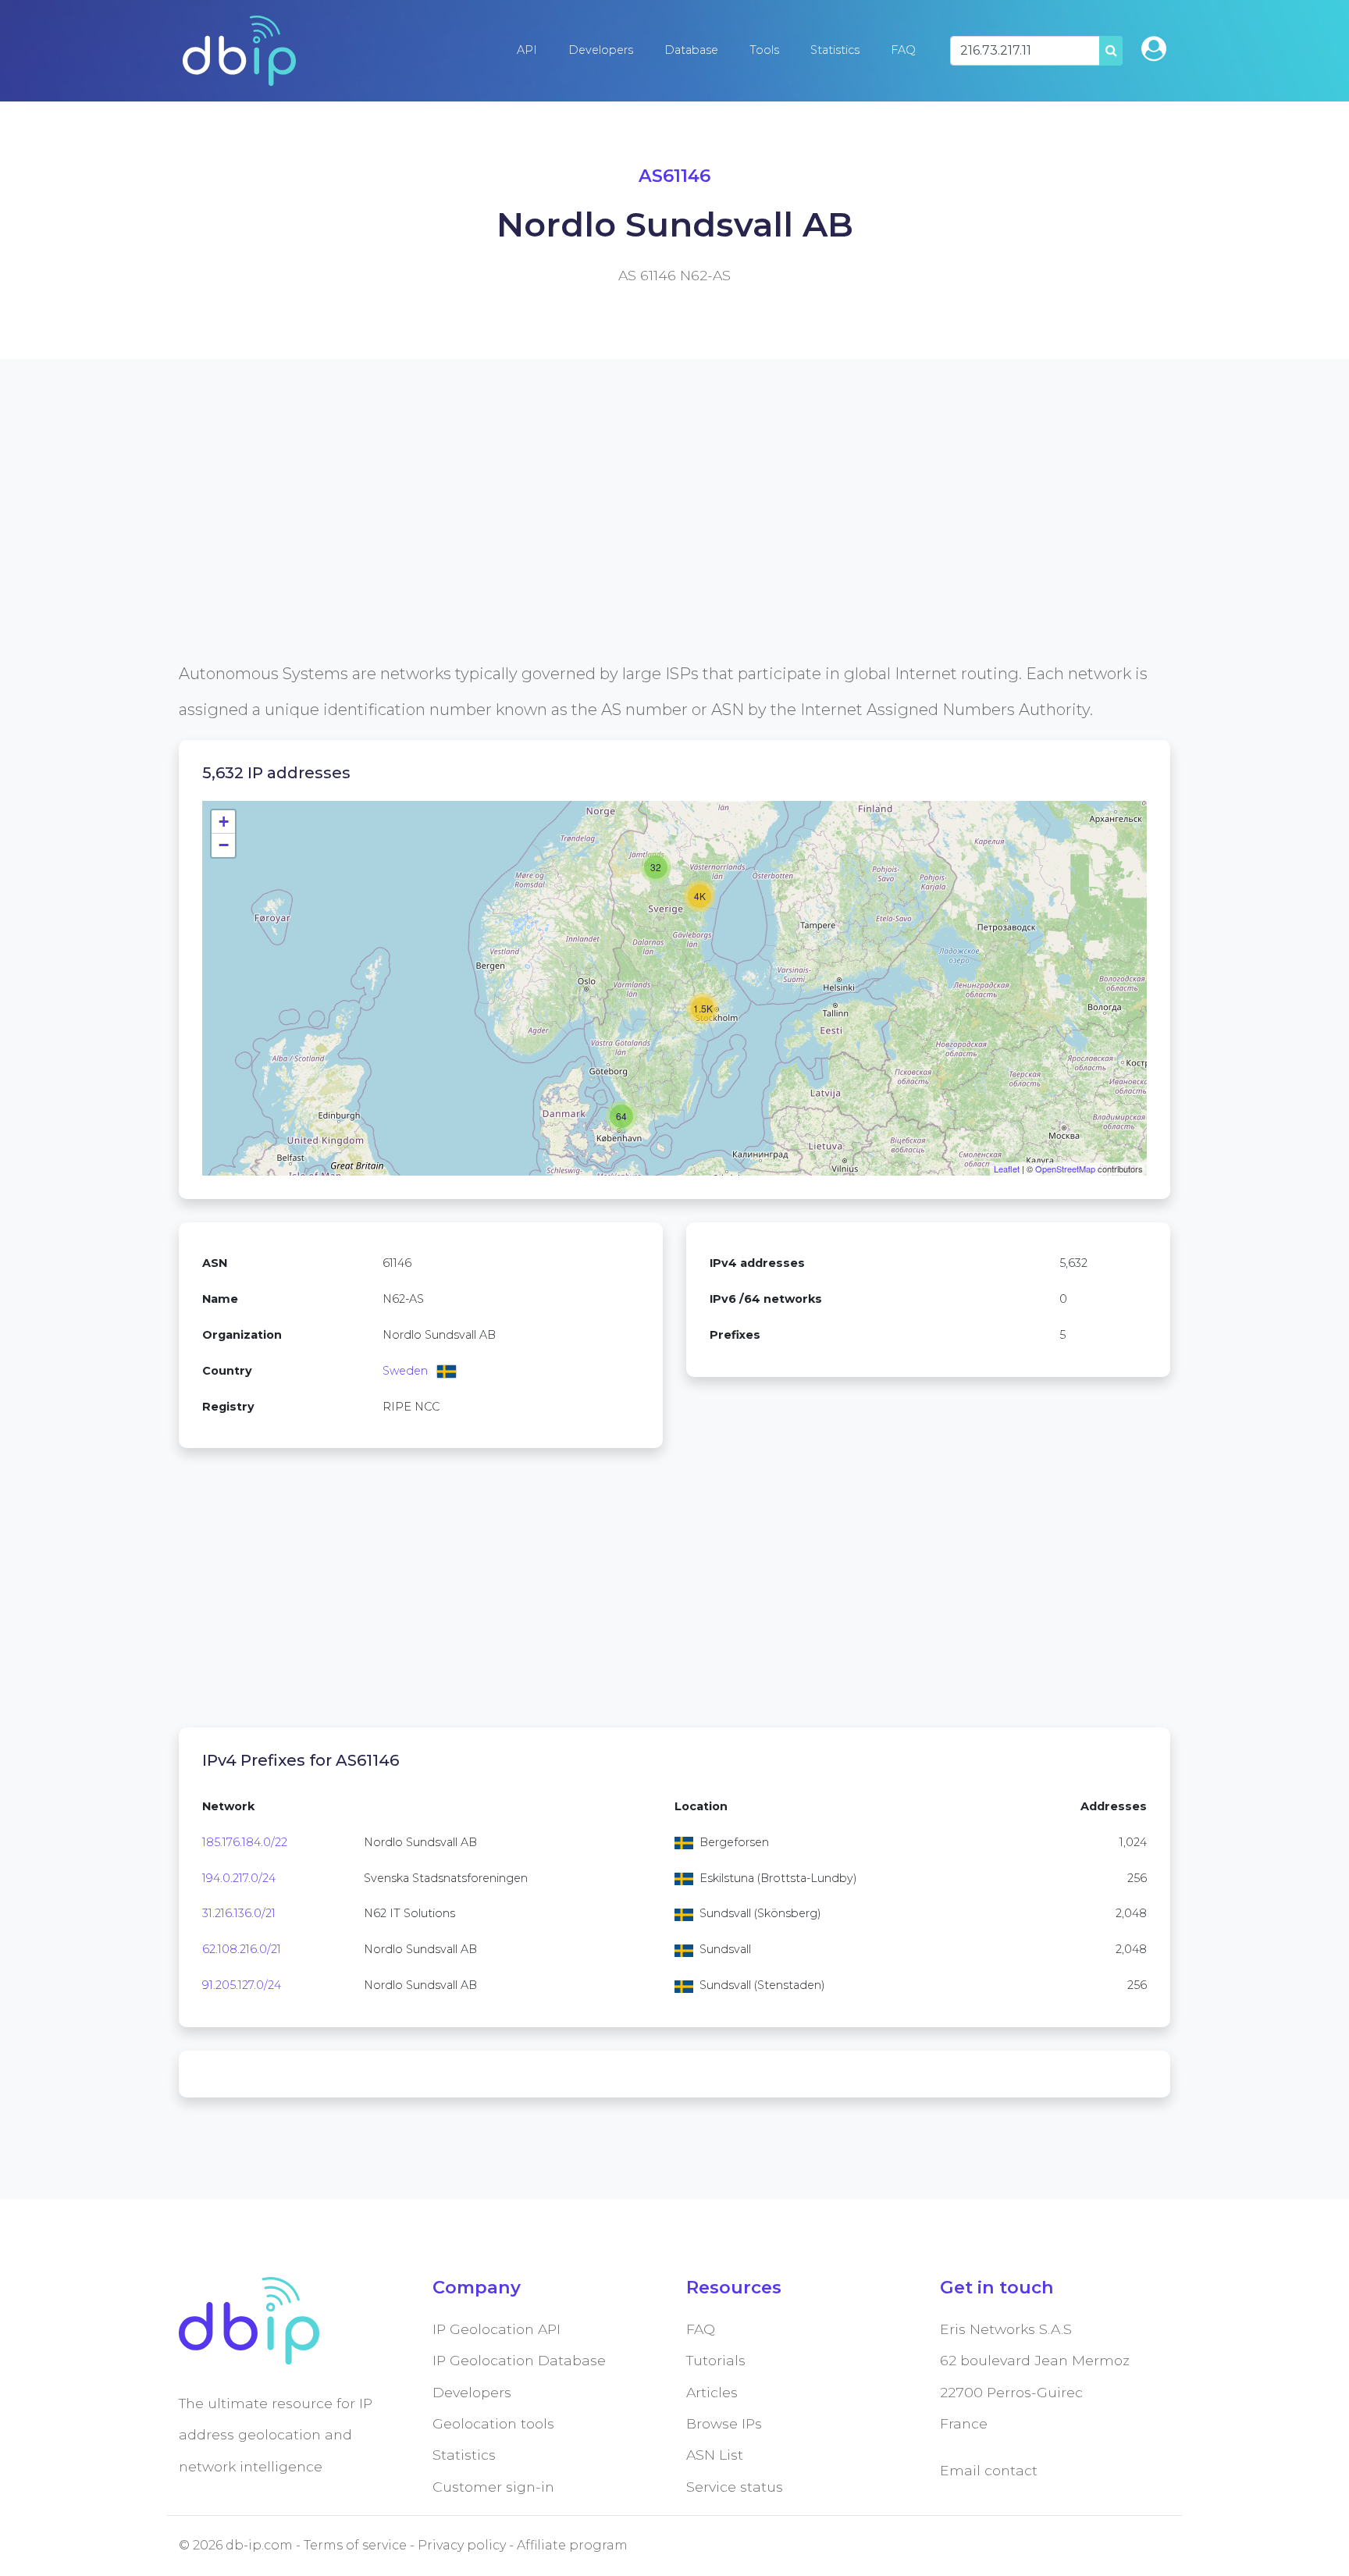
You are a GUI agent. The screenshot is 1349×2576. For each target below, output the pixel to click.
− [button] (224, 845)
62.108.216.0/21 (242, 1949)
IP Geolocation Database (519, 2360)
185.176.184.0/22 (245, 1842)
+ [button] (224, 822)
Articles (712, 2392)
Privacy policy (462, 2545)
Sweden (405, 1371)
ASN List (715, 2455)
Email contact (989, 2470)
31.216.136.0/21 (239, 1913)
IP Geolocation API (497, 2329)
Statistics (835, 50)
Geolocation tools (493, 2423)
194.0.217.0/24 (239, 1878)
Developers (601, 50)
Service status (735, 2487)
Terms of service (355, 2545)
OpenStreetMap (1065, 1169)
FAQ (903, 50)
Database (691, 50)
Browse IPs (724, 2423)
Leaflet (1007, 1169)
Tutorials (716, 2360)
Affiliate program (572, 2545)
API (527, 50)
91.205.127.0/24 (242, 1985)
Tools (764, 50)
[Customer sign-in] (1154, 49)
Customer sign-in (493, 2487)
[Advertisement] (647, 546)
